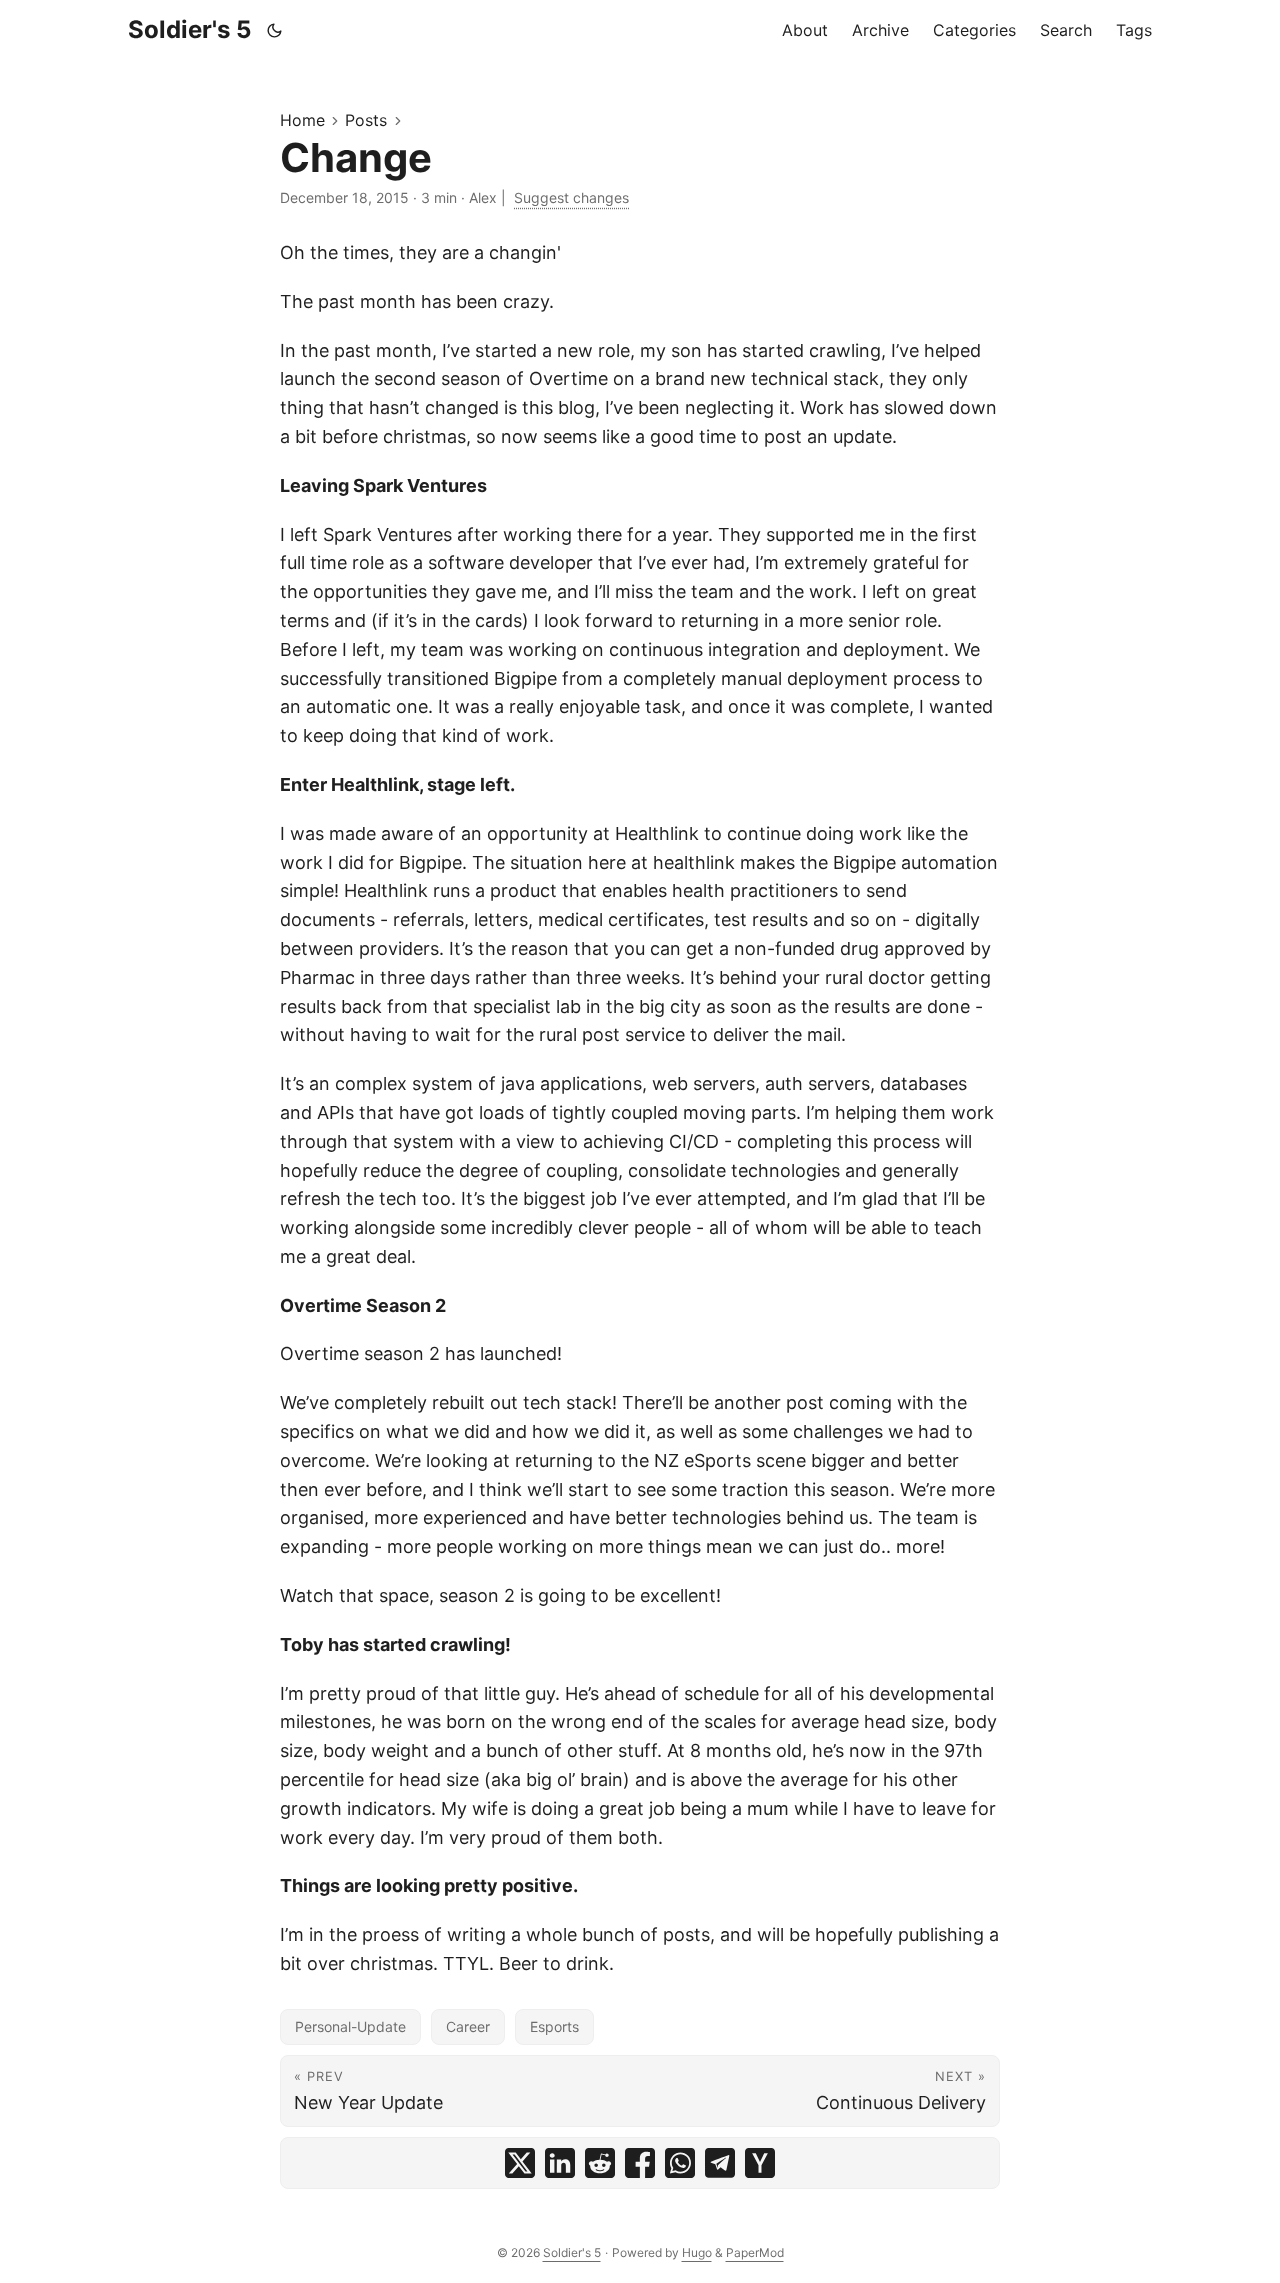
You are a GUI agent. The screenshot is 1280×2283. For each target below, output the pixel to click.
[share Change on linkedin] (560, 2163)
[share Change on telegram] (720, 2163)
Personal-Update (350, 2026)
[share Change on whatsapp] (680, 2163)
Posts (366, 120)
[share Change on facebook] (640, 2163)
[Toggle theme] (275, 30)
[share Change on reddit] (600, 2163)
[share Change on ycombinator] (760, 2163)
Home (302, 120)
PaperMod (755, 2252)
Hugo (697, 2252)
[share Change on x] (520, 2163)
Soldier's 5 (189, 29)
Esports (554, 2026)
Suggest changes (571, 197)
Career (468, 2026)
